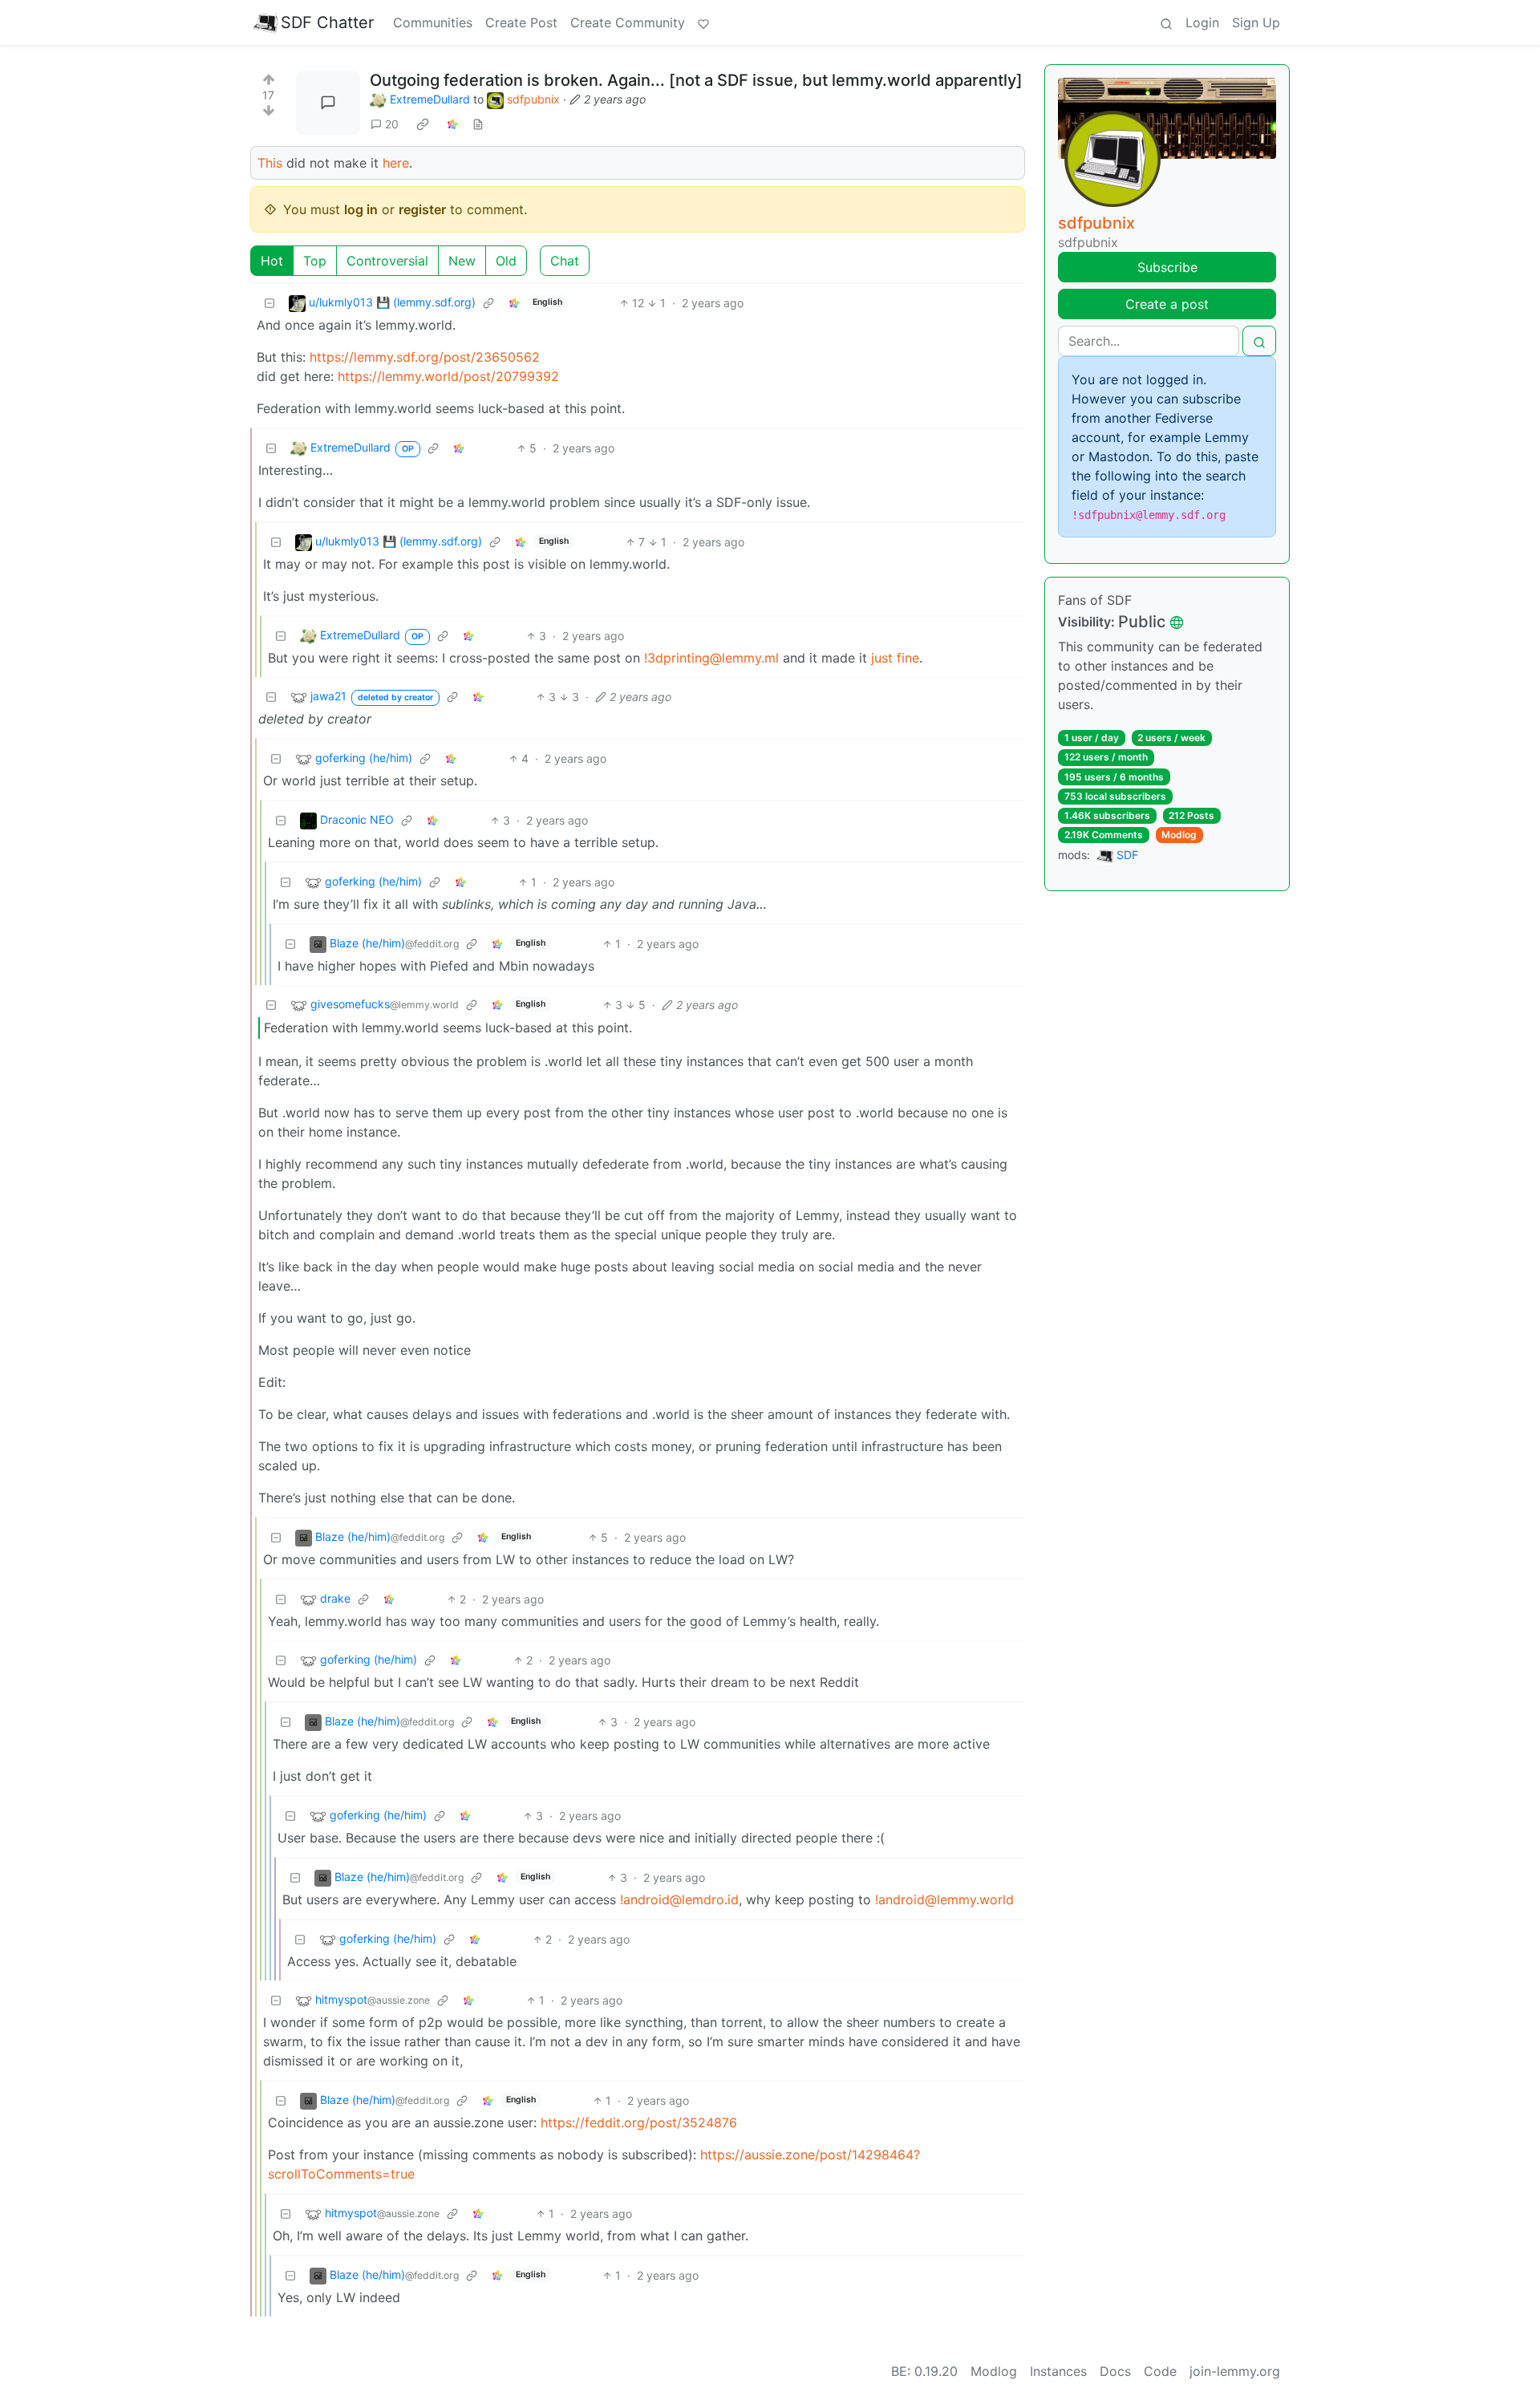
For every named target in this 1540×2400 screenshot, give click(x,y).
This (270, 163)
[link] (423, 124)
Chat (565, 261)
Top (315, 261)
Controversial (387, 261)
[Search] (1166, 22)
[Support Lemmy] (703, 22)
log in (361, 209)
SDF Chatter (327, 22)
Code (1160, 2371)
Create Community (628, 22)
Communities (433, 22)
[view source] (478, 124)
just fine (895, 658)
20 (392, 124)
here (396, 163)
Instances (1058, 2371)
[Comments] (328, 103)
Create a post (1167, 304)
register (422, 209)
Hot (272, 261)
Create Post (521, 22)
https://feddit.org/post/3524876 (639, 2122)
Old (506, 261)
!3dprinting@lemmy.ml (711, 658)
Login (1202, 22)
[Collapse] (269, 303)
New (462, 261)
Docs (1115, 2371)
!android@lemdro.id (679, 1899)
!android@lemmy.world (944, 1899)
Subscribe (1167, 267)
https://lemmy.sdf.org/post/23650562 (425, 357)
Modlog (1179, 835)
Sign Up (1256, 22)
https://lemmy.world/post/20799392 (448, 376)
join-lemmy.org (1235, 2371)
